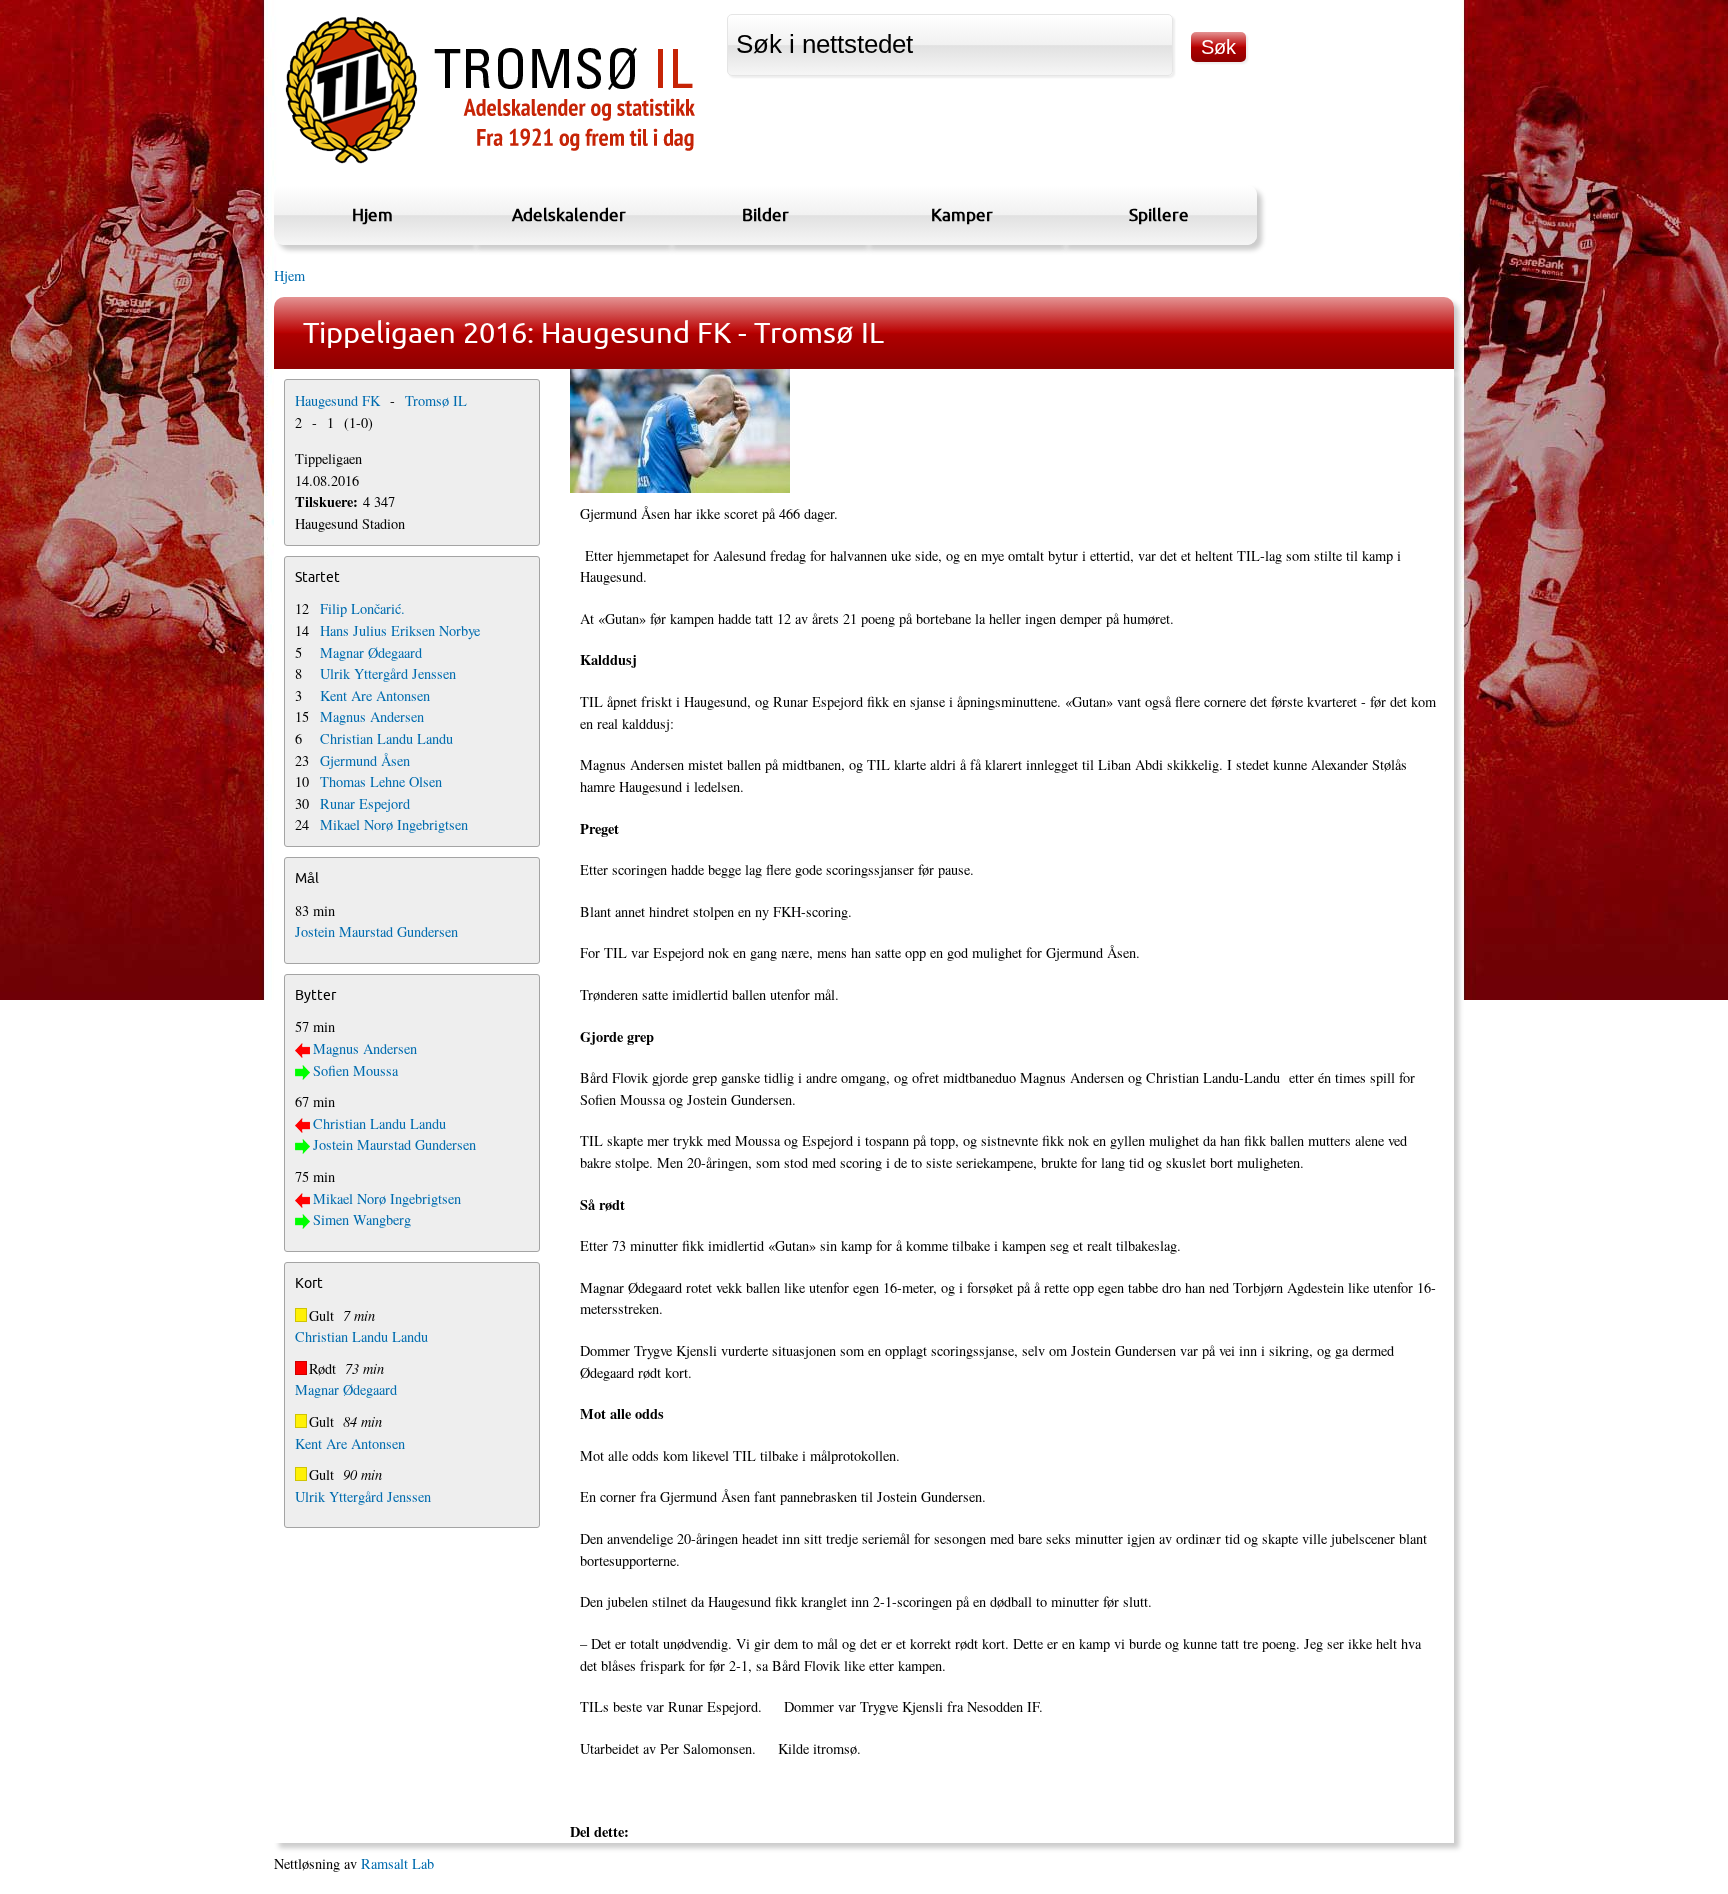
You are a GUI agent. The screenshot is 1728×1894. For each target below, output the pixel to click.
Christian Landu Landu (386, 738)
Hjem (372, 214)
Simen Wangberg (362, 1219)
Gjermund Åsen (365, 760)
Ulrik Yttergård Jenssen (388, 673)
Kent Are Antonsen (375, 695)
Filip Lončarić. (362, 608)
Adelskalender (569, 214)
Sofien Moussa (355, 1070)
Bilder (765, 214)
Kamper (962, 214)
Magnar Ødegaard (371, 652)
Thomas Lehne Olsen (381, 781)
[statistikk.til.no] (490, 163)
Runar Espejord (365, 803)
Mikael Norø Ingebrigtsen (394, 824)
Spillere (1159, 214)
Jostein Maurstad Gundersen (376, 931)
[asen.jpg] (1008, 431)
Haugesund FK (337, 400)
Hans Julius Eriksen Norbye (400, 630)
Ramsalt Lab (397, 1863)
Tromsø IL (436, 400)
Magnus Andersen (372, 716)
